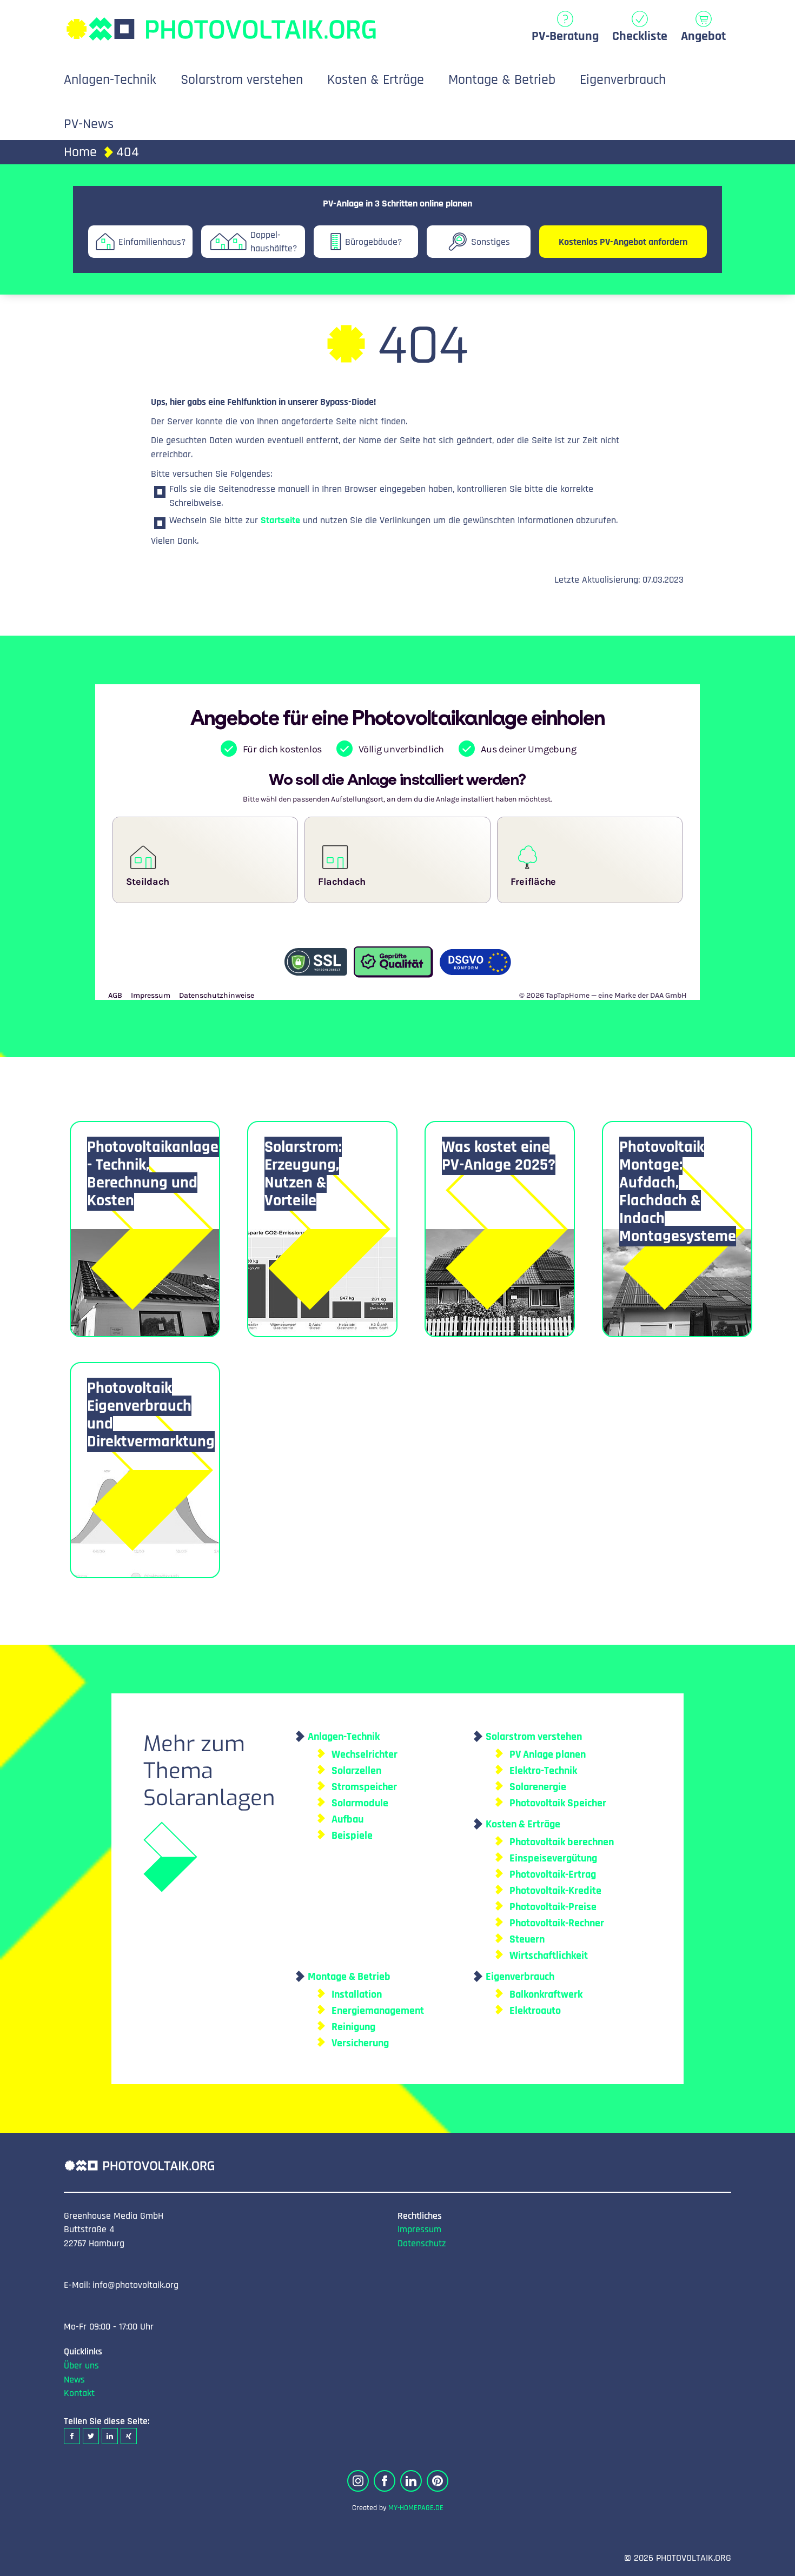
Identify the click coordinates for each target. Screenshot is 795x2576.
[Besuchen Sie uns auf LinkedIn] (411, 2481)
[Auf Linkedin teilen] (110, 2436)
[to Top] (771, 2562)
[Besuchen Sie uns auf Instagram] (358, 2481)
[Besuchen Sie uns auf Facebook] (385, 2481)
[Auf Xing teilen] (129, 2436)
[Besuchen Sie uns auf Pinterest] (438, 2481)
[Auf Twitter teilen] (91, 2436)
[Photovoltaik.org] (221, 24)
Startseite (280, 520)
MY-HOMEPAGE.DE (416, 2508)
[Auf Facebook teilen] (72, 2436)
